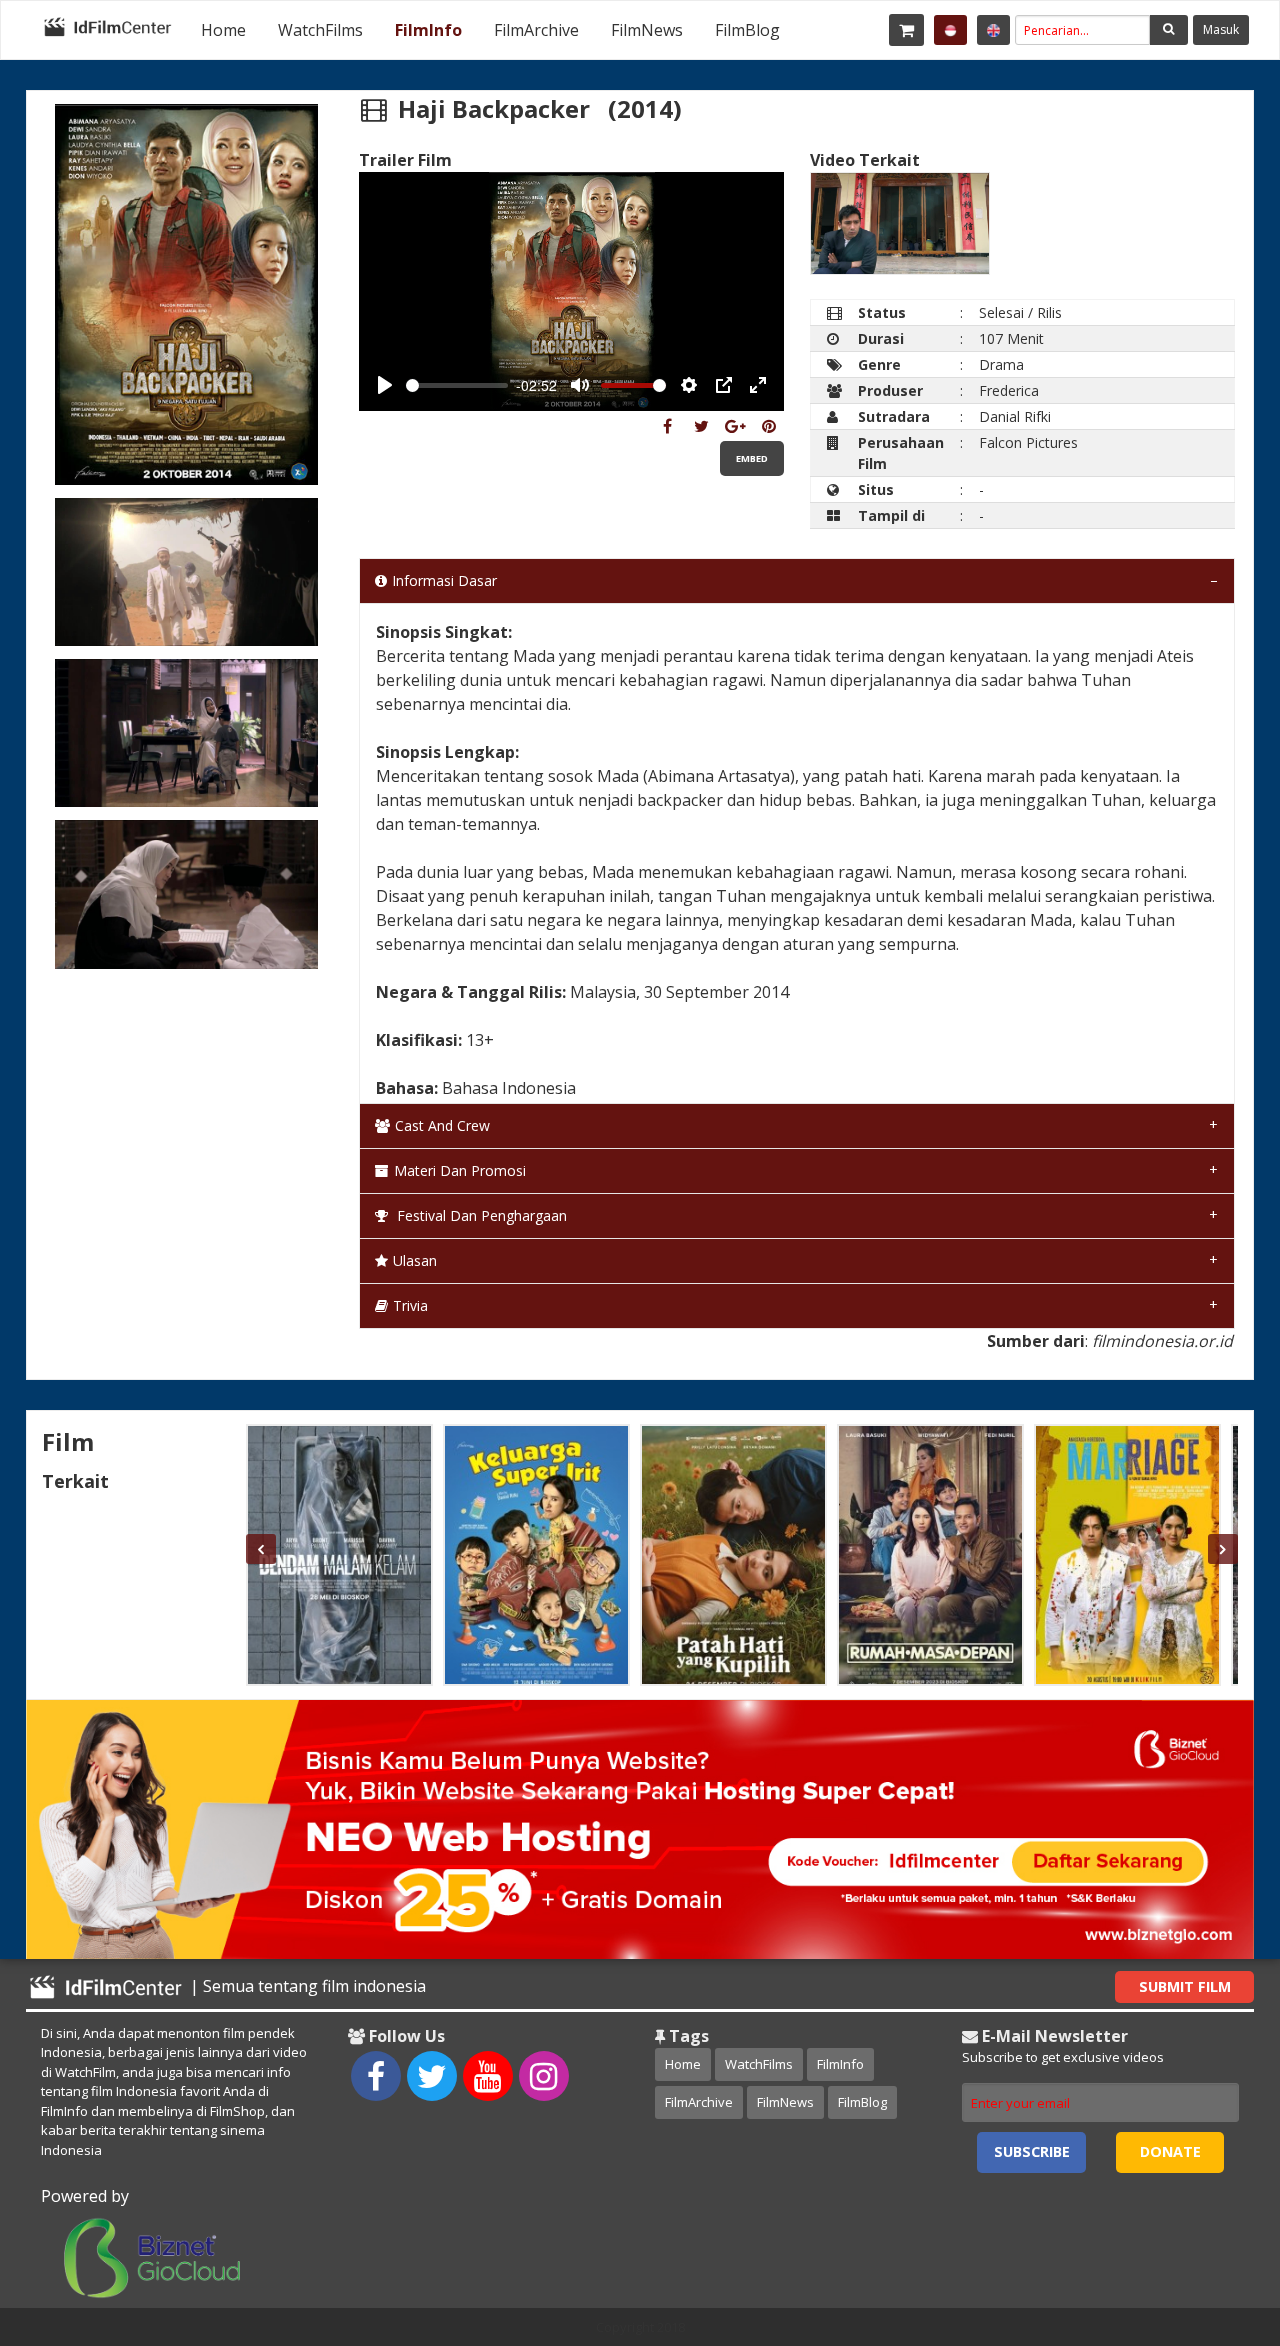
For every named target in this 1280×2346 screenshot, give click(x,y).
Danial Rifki (1015, 416)
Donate (1170, 2151)
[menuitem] (223, 30)
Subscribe (1032, 2151)
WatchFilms (320, 30)
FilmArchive (536, 30)
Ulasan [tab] (415, 1260)
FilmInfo (428, 30)
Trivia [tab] (410, 1305)
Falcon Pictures (1028, 442)
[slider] (457, 385)
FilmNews (647, 30)
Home (223, 30)
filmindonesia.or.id (1162, 1341)
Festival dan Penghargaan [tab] (480, 1215)
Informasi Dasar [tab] (444, 580)
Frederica (1009, 390)
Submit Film (1185, 1986)
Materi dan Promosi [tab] (460, 1170)
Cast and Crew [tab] (442, 1125)
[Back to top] (1215, 2221)
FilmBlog (747, 30)
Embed (752, 458)
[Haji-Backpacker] (667, 426)
